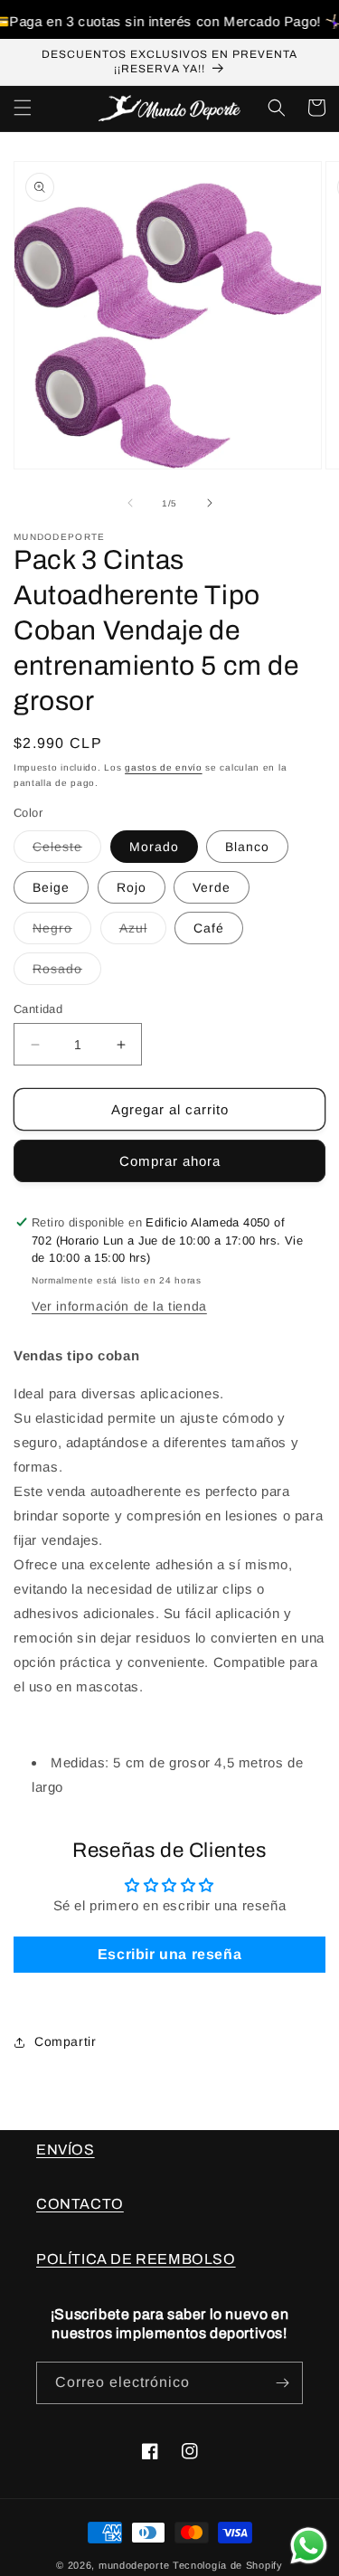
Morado (154, 847)
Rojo (132, 887)
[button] (23, 108)
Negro (62, 932)
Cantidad (38, 1009)
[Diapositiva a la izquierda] (130, 503)
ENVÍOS (66, 2150)
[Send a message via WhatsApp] (309, 2546)
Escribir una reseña (169, 1954)
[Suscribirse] (282, 2383)
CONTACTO (80, 2204)
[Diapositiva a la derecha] (210, 503)
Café (209, 928)
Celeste (67, 851)
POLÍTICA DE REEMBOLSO (136, 2259)
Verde (212, 887)
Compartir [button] (65, 2041)
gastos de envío (164, 767)
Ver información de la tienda (119, 1306)
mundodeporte (134, 2565)
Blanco (247, 847)
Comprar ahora (170, 1161)
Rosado (67, 973)
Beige (51, 887)
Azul (143, 932)
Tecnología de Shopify (228, 2565)
